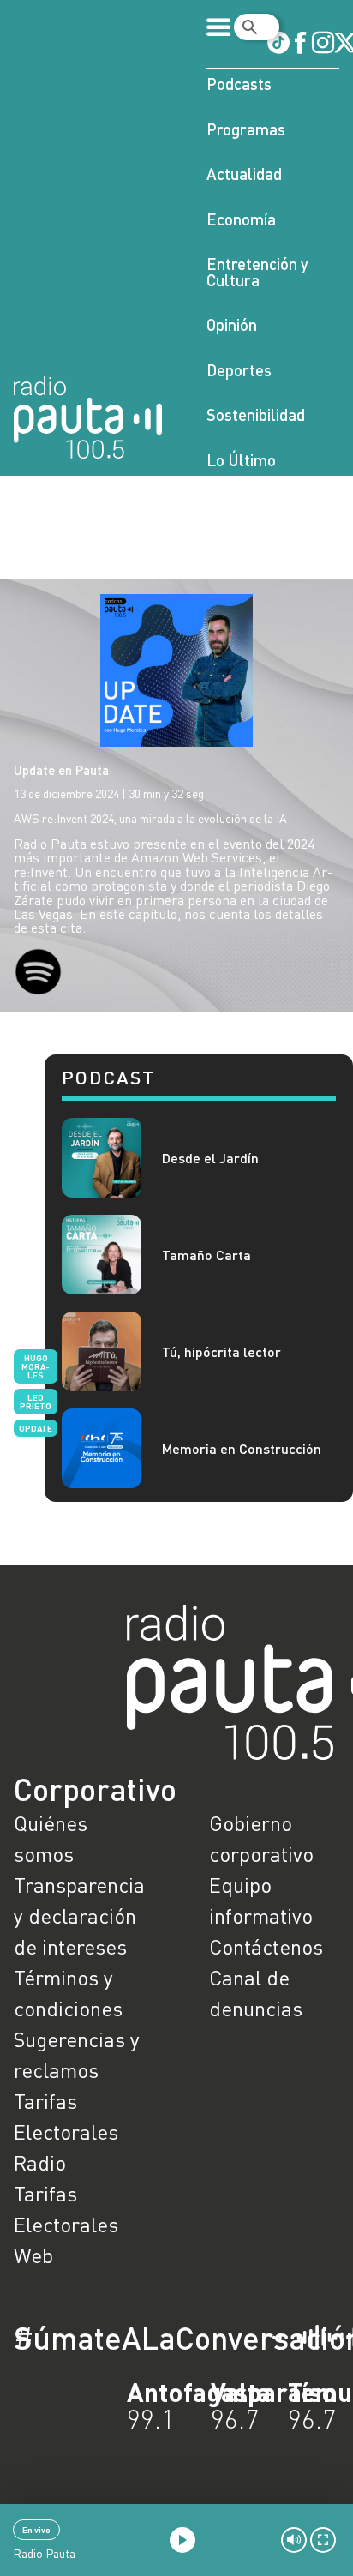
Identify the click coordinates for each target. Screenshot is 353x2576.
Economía (241, 219)
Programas (246, 129)
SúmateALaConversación (129, 2338)
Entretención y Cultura (257, 272)
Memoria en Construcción (242, 1448)
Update (36, 1428)
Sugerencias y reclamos (77, 2054)
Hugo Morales (36, 1366)
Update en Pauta (61, 770)
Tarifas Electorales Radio (66, 2132)
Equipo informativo (261, 1900)
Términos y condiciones (68, 1993)
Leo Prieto (36, 1402)
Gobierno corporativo (261, 1838)
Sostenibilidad (256, 414)
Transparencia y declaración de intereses (79, 1915)
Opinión (232, 324)
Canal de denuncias (256, 1993)
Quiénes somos (51, 1838)
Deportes (239, 370)
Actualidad (244, 174)
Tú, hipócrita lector (221, 1351)
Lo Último (241, 460)
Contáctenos (266, 1946)
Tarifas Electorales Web (66, 2224)
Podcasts (239, 84)
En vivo (36, 2530)
